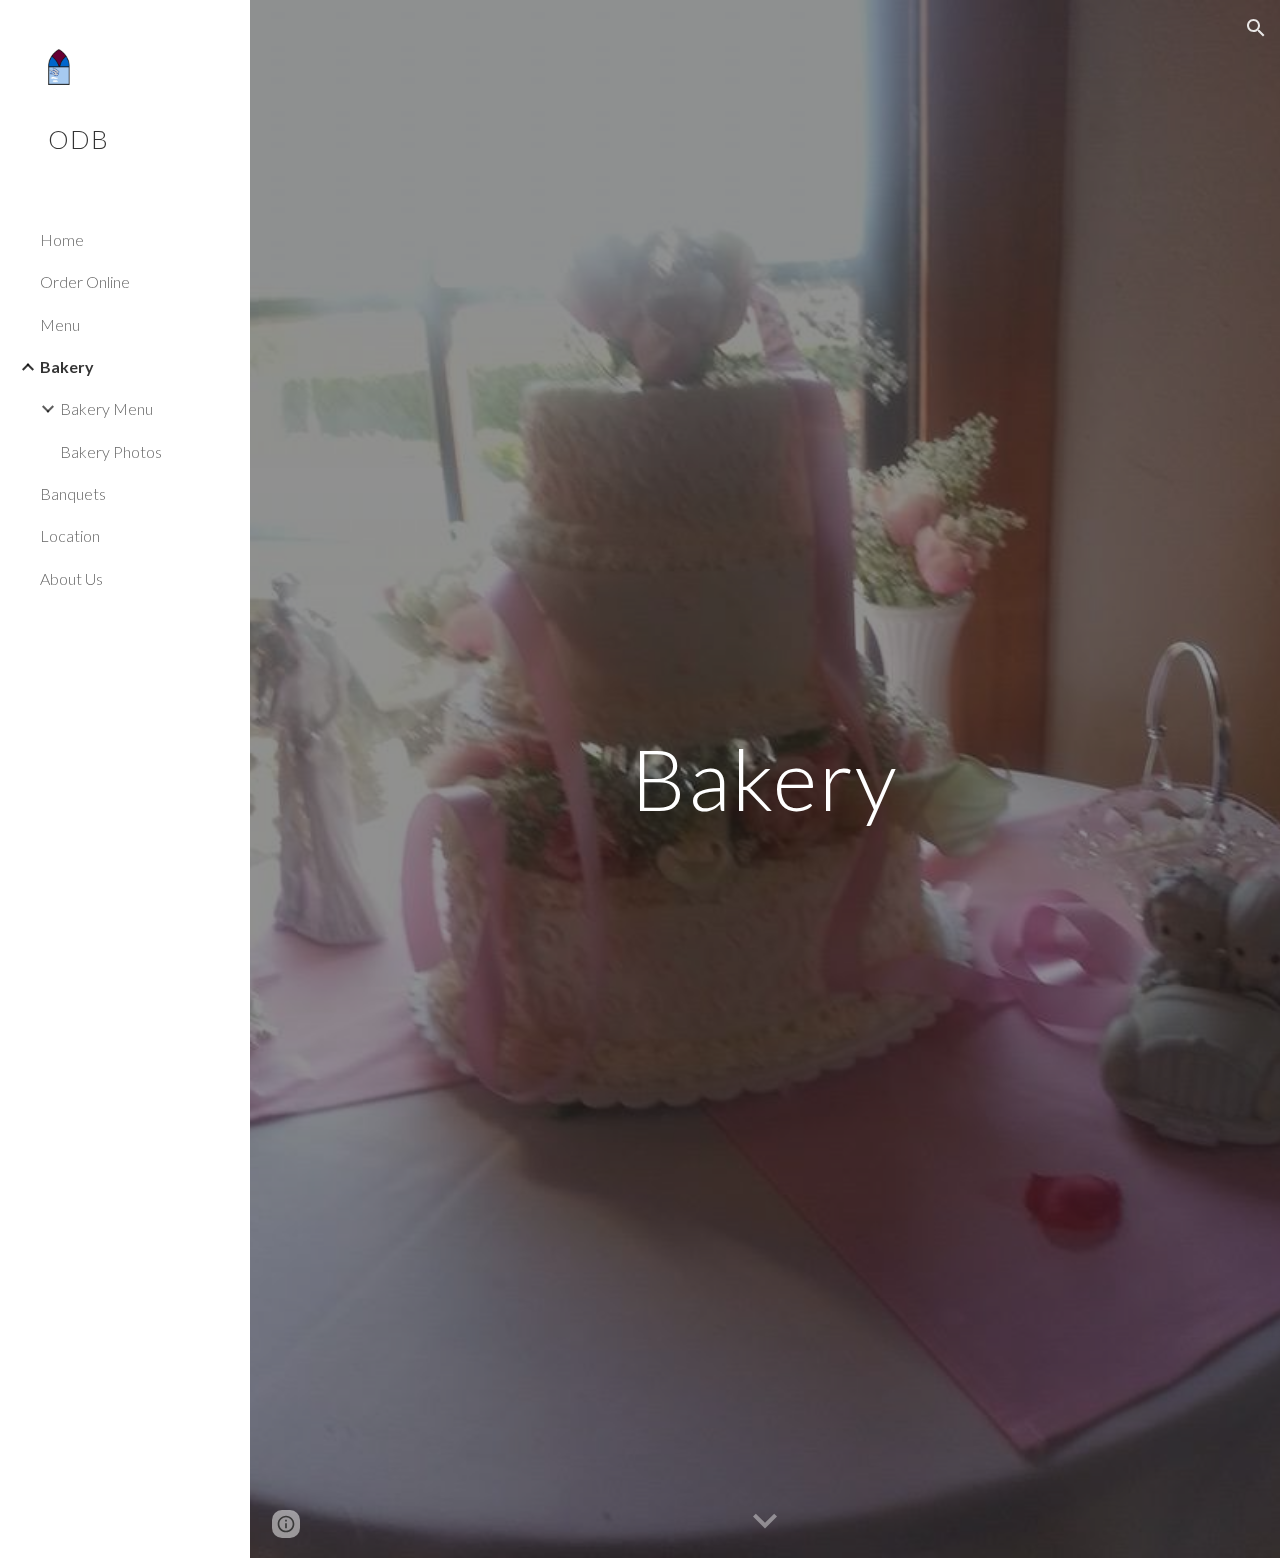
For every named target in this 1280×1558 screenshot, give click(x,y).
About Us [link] (71, 578)
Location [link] (70, 535)
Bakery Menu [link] (106, 408)
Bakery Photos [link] (111, 451)
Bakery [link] (67, 366)
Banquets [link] (73, 493)
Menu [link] (60, 324)
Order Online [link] (85, 281)
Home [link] (62, 239)
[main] (764, 778)
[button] (1256, 28)
